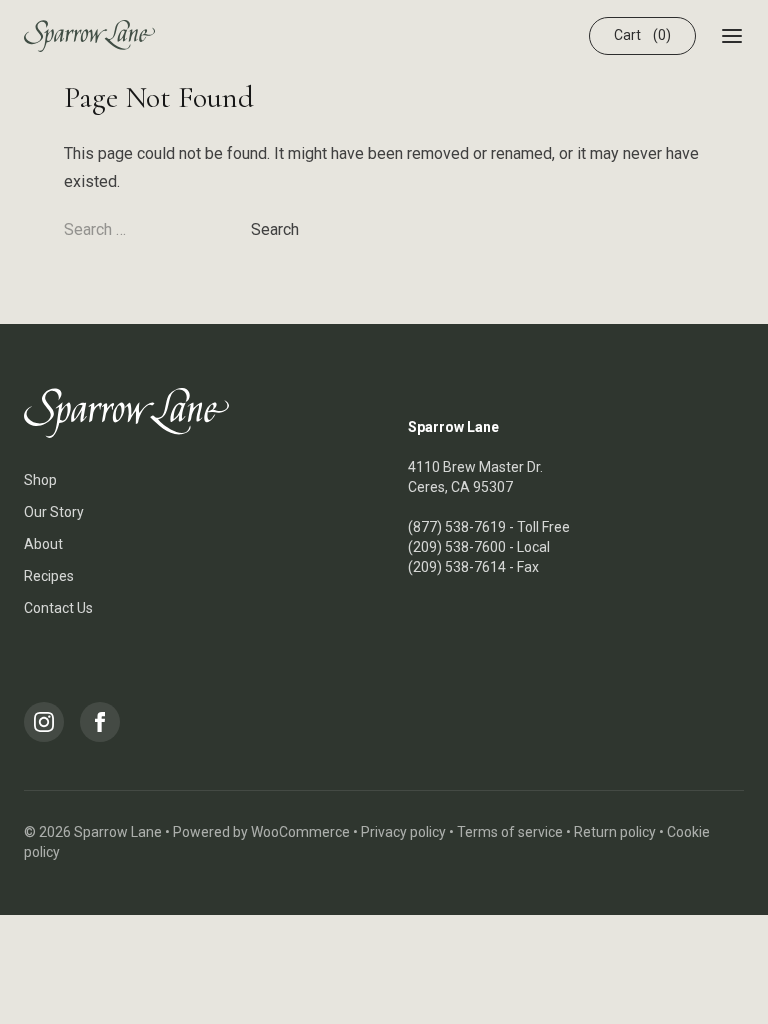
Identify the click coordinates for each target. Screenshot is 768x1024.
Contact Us (58, 608)
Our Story (54, 512)
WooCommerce (300, 832)
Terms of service (510, 832)
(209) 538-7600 (457, 547)
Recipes (49, 576)
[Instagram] (44, 722)
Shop (40, 480)
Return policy (615, 832)
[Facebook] (100, 722)
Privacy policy (403, 832)
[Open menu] (732, 36)
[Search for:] (157, 229)
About (43, 544)
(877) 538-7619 (457, 527)
